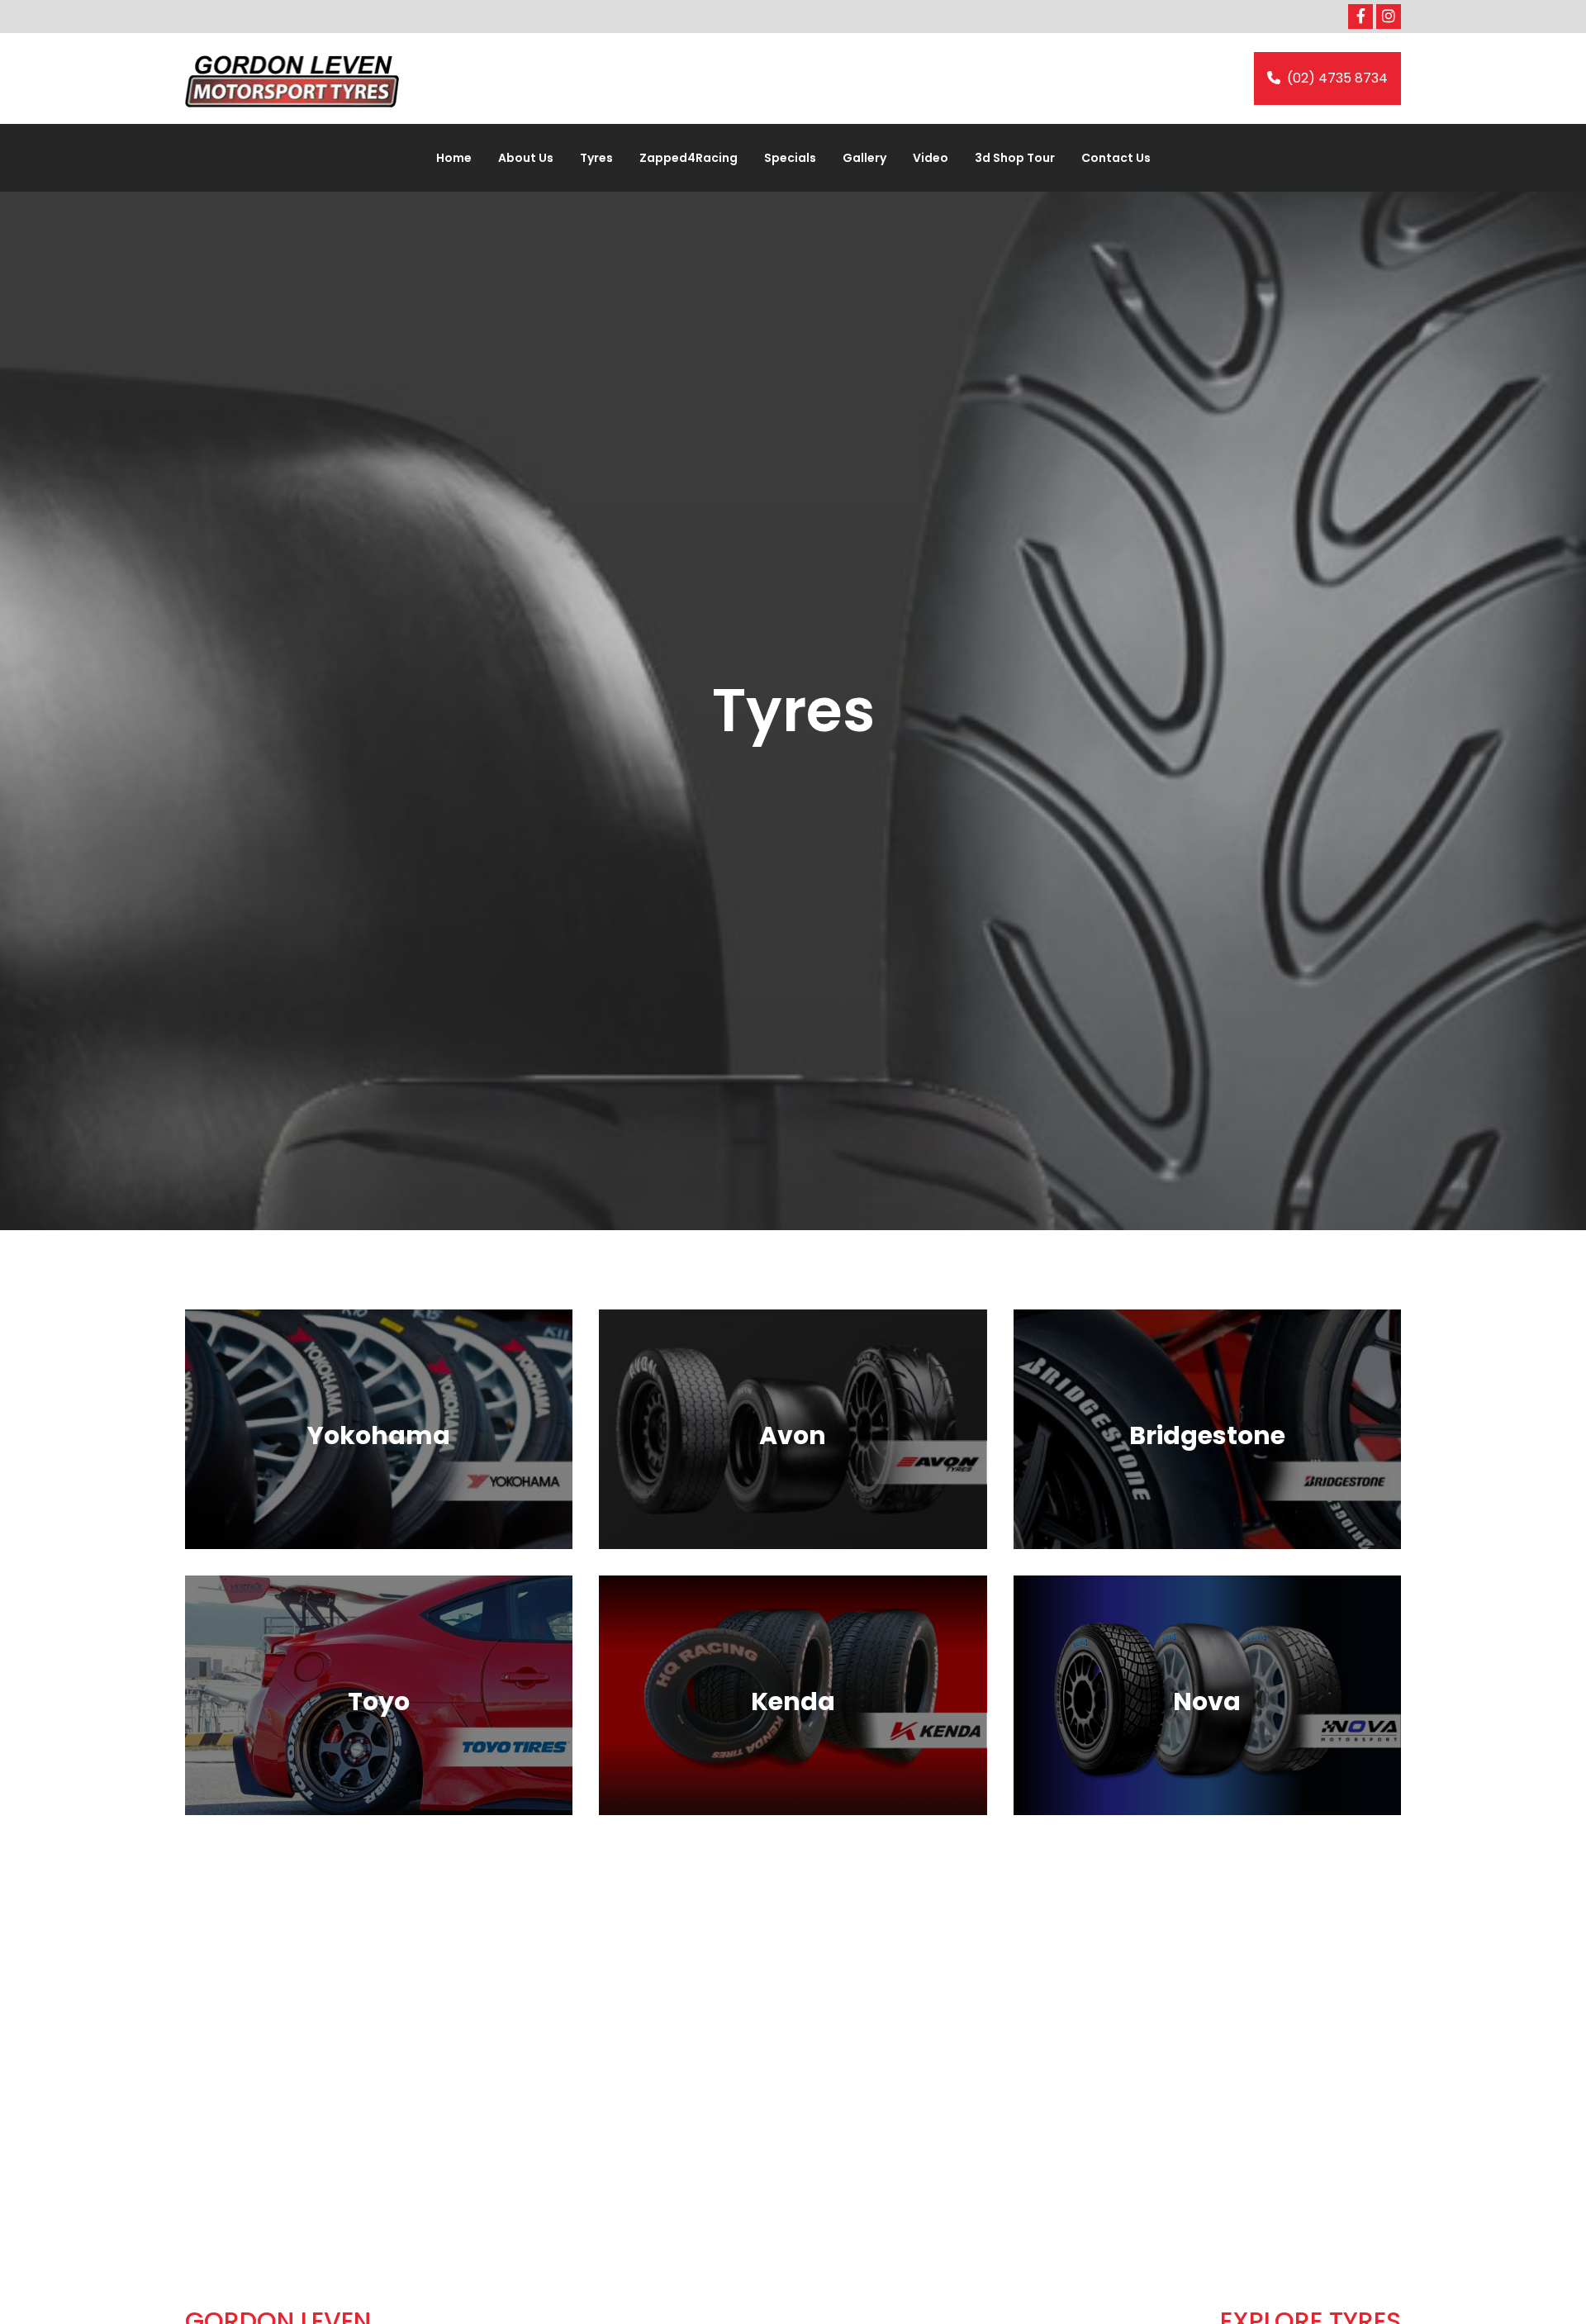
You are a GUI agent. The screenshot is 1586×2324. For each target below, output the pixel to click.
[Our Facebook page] (1360, 17)
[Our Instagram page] (1389, 17)
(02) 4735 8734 (1337, 78)
